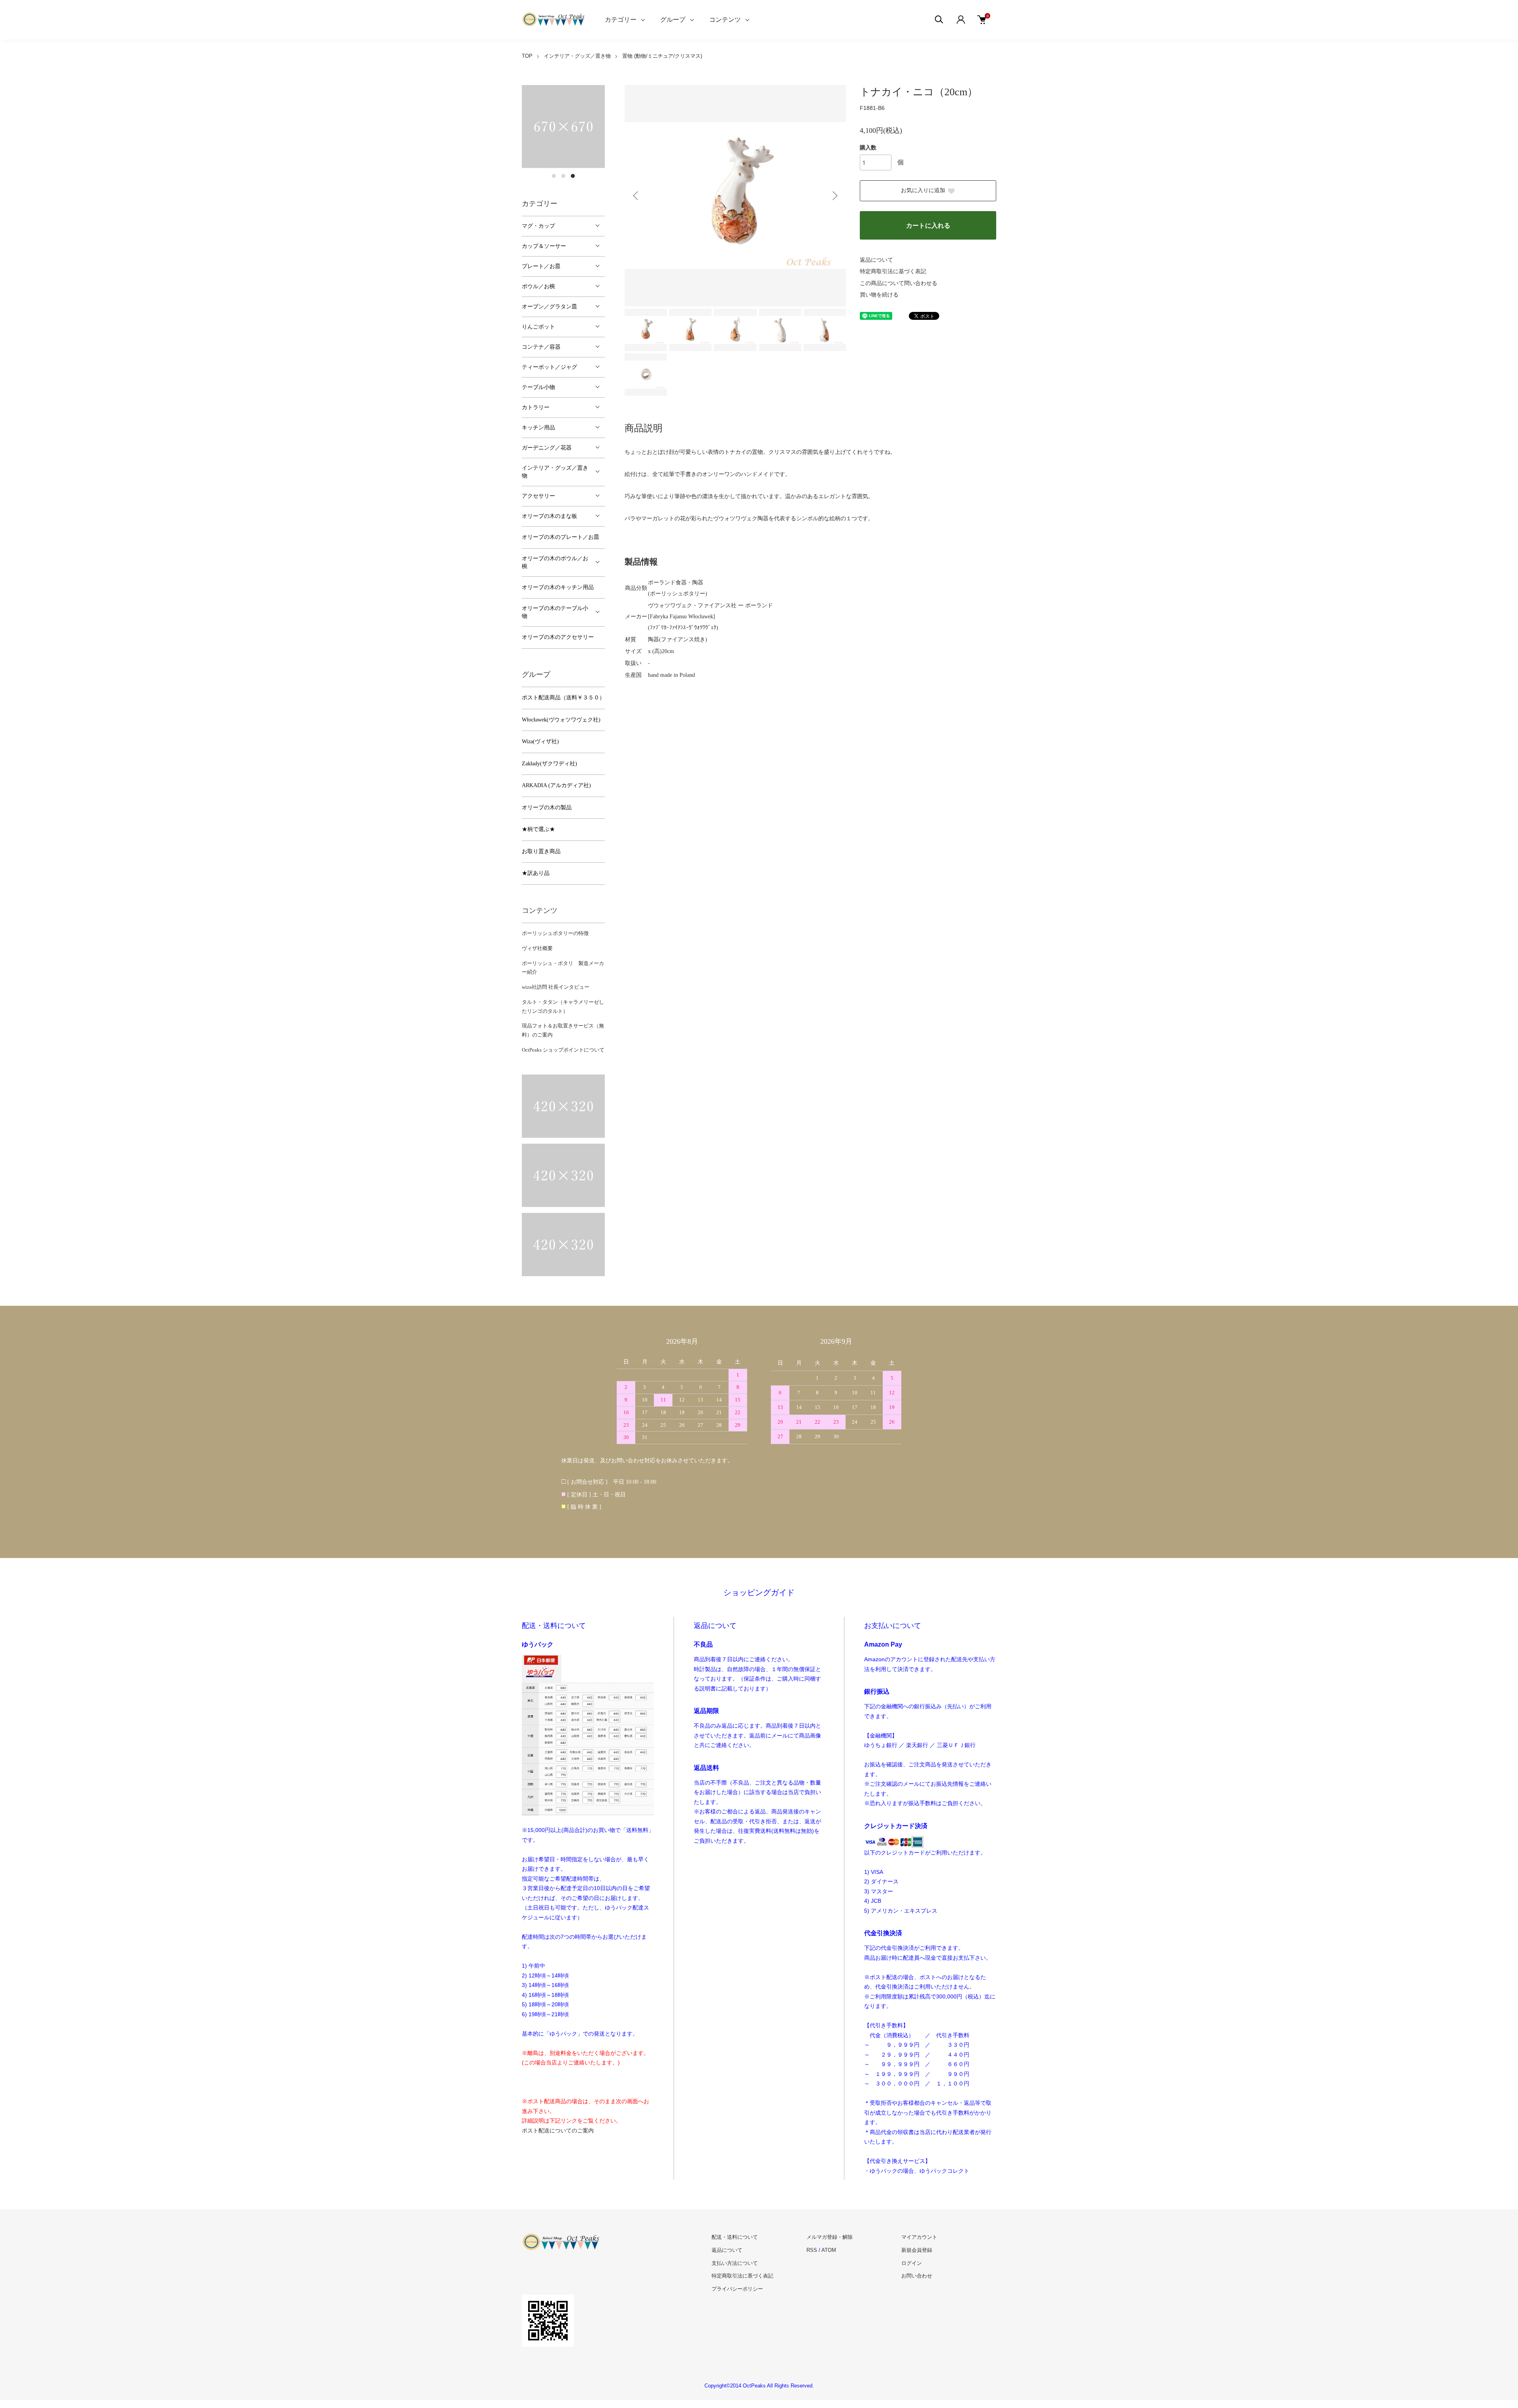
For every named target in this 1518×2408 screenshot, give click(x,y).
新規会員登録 (917, 2250)
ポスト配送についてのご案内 (558, 2130)
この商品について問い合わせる (899, 283)
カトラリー (536, 407)
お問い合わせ (917, 2276)
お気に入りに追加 (923, 190)
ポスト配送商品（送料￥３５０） (563, 698)
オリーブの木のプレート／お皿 (561, 537)
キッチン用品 (538, 428)
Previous (636, 196)
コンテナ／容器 (541, 347)
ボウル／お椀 (538, 286)
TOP (527, 56)
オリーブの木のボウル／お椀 (555, 562)
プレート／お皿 (541, 266)
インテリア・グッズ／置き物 (577, 56)
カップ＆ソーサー (544, 246)
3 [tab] (573, 176)
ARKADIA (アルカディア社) (556, 785)
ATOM (829, 2250)
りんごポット (538, 327)
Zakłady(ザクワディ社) (549, 764)
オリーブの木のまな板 (549, 516)
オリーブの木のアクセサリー (558, 637)
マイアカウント (919, 2237)
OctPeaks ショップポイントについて (563, 1050)
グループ (673, 20)
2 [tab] (563, 176)
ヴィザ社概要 (537, 948)
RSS (812, 2250)
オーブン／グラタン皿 (549, 307)
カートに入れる (928, 226)
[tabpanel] (563, 127)
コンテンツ (725, 20)
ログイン (912, 2263)
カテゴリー (621, 20)
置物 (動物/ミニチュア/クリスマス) (662, 56)
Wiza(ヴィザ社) (540, 741)
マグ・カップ (538, 226)
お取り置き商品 (541, 851)
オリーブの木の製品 (547, 807)
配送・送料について (735, 2237)
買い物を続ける (879, 295)
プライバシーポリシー (737, 2289)
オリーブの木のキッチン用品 (558, 587)
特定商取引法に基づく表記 (893, 271)
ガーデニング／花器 (547, 448)
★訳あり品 (536, 873)
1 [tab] (554, 176)
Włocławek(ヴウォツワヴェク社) (561, 720)
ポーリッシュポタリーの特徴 (555, 933)
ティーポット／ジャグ (549, 367)
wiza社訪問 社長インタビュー (556, 987)
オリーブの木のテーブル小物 (555, 612)
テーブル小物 (538, 387)
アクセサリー (538, 496)
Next (834, 196)
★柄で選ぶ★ (538, 829)
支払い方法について (735, 2263)
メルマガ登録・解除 (830, 2237)
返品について (876, 260)
